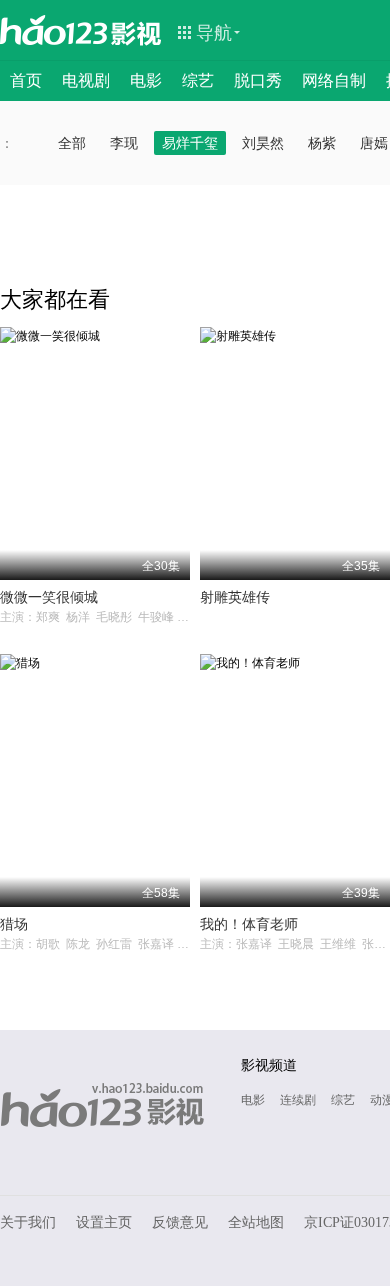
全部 (72, 143)
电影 (146, 80)
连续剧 (298, 1100)
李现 (124, 143)
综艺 (198, 80)
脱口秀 (258, 80)
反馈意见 (180, 1222)
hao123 (54, 30)
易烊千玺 (190, 143)
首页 (26, 80)
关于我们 (28, 1222)
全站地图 (256, 1222)
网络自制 (334, 80)
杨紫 (322, 143)
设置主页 (104, 1222)
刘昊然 (263, 143)
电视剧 (86, 80)
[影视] (137, 32)
